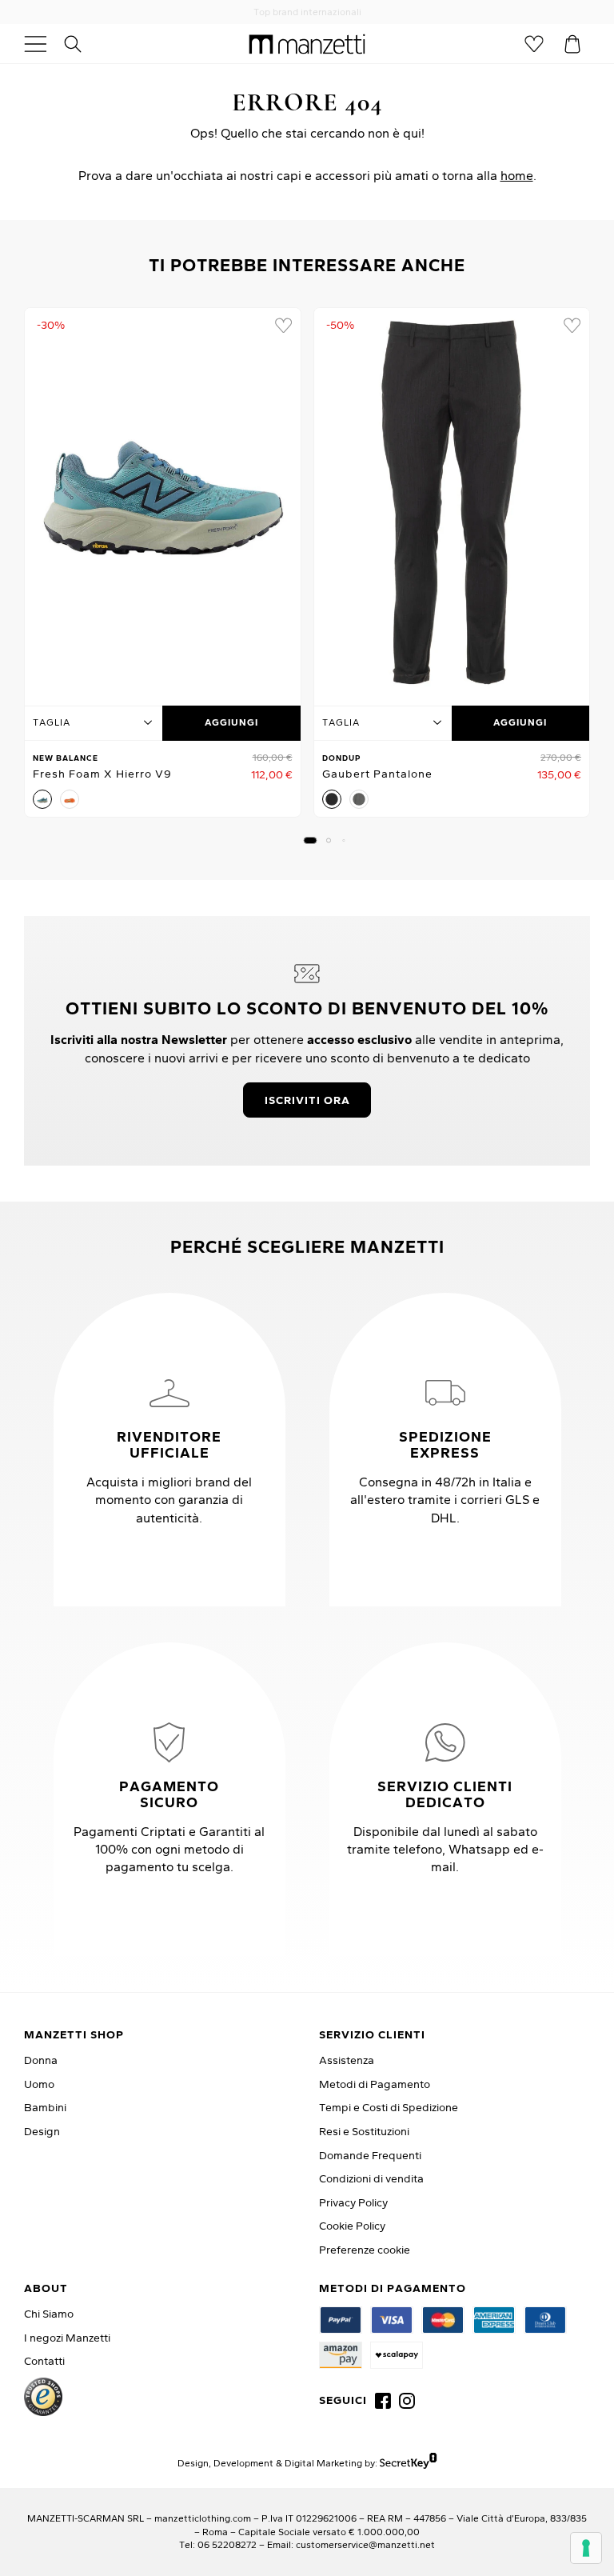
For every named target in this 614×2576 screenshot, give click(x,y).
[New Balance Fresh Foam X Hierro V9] (163, 502)
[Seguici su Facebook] (383, 2401)
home (517, 175)
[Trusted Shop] (43, 2397)
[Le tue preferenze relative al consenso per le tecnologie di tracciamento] (586, 2548)
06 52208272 (227, 2544)
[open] (42, 44)
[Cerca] (82, 44)
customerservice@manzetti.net (365, 2544)
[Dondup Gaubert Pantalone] (452, 502)
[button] (311, 840)
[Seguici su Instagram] (407, 2401)
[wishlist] (283, 326)
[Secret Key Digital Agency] (408, 2463)
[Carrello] (572, 44)
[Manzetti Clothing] (307, 44)
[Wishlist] (534, 44)
